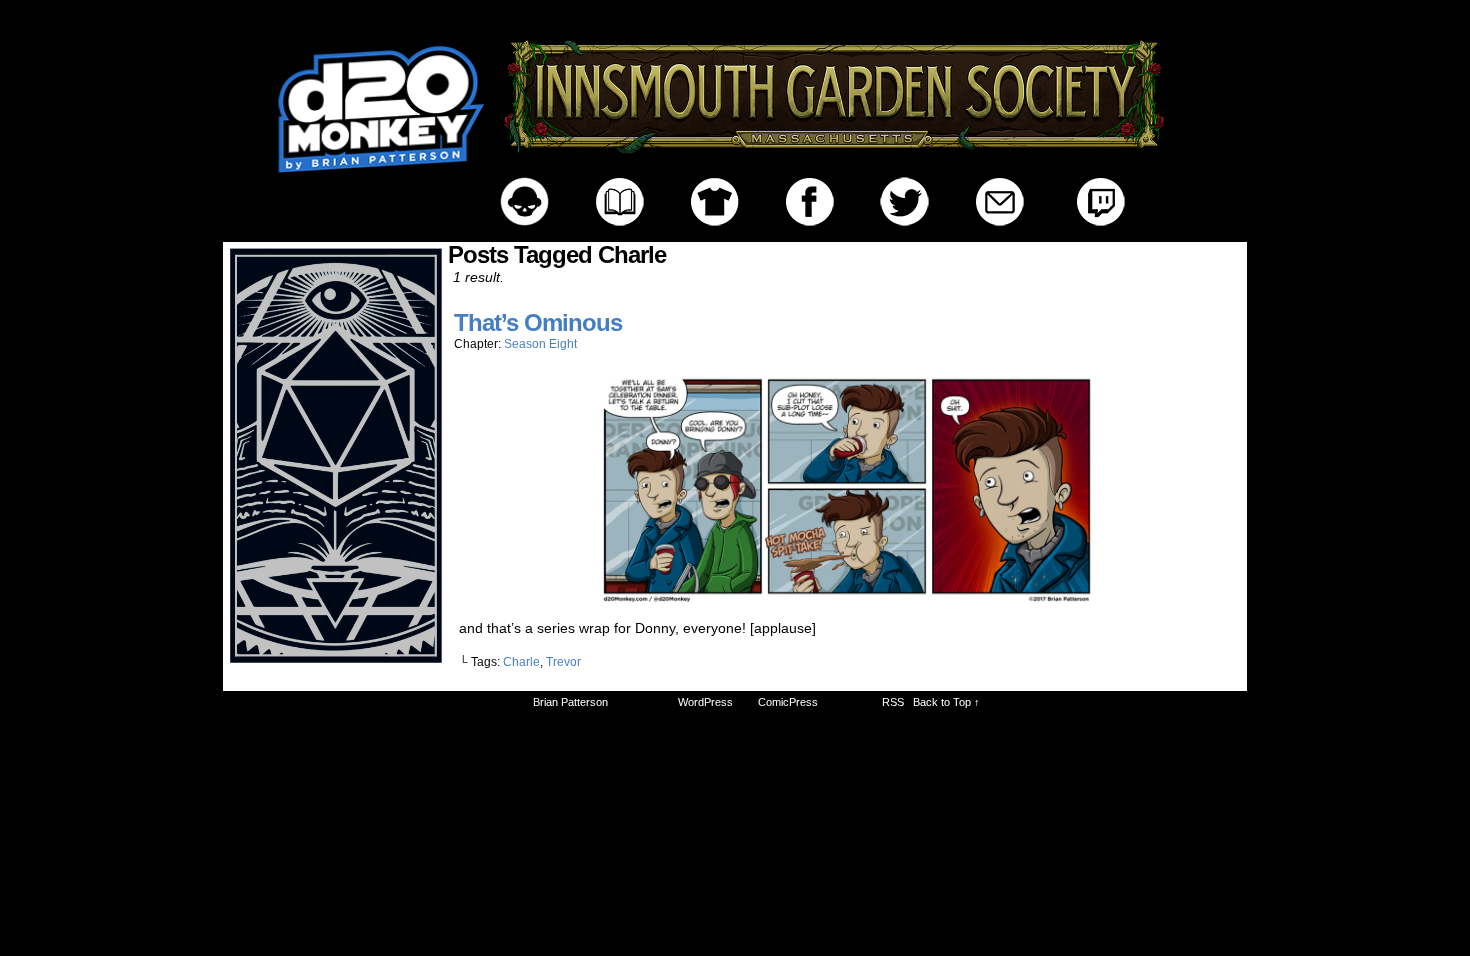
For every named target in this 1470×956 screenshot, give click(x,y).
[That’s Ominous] (847, 600)
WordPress (705, 702)
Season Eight (540, 344)
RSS (893, 702)
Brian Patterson (570, 702)
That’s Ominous (538, 322)
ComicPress (788, 702)
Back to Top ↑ (946, 702)
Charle (521, 662)
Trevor (563, 662)
